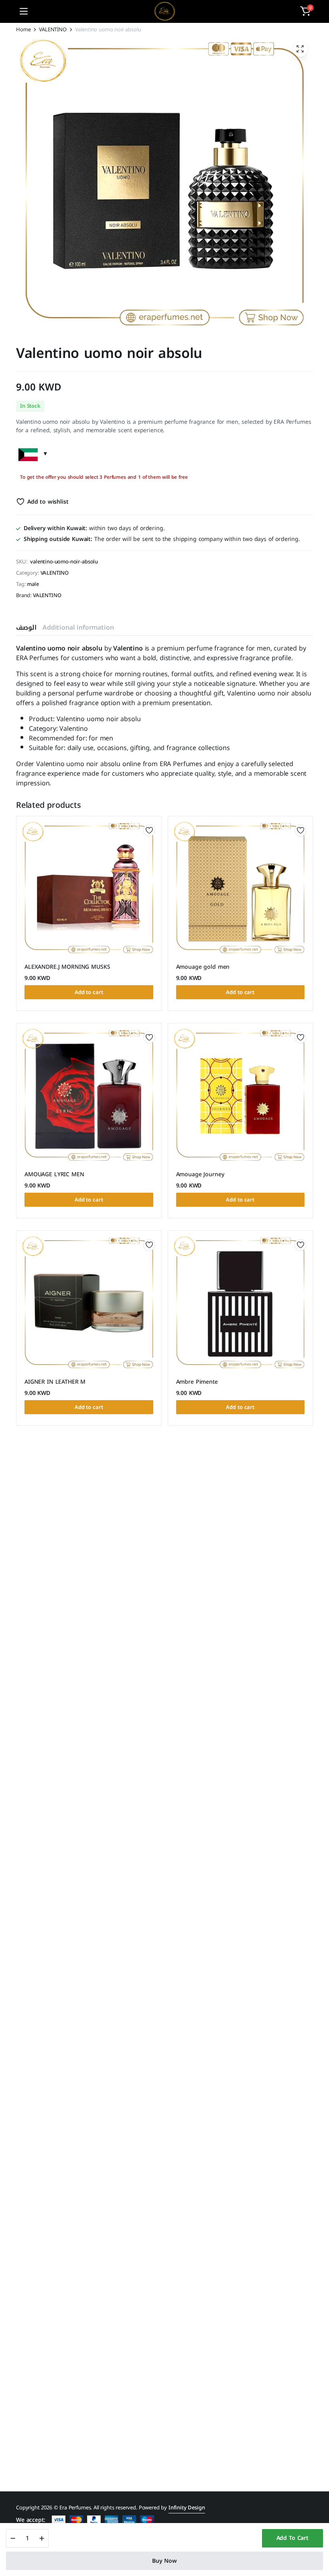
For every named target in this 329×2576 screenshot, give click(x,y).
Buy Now (164, 2561)
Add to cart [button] (89, 992)
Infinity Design (187, 2508)
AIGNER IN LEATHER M (55, 1382)
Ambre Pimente (197, 1382)
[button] (305, 11)
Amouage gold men (203, 967)
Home (23, 29)
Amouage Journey (200, 1174)
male (33, 584)
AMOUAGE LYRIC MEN (54, 1174)
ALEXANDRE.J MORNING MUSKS (67, 967)
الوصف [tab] (26, 627)
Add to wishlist (48, 502)
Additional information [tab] (78, 627)
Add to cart (292, 2538)
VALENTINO (53, 29)
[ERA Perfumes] (165, 11)
